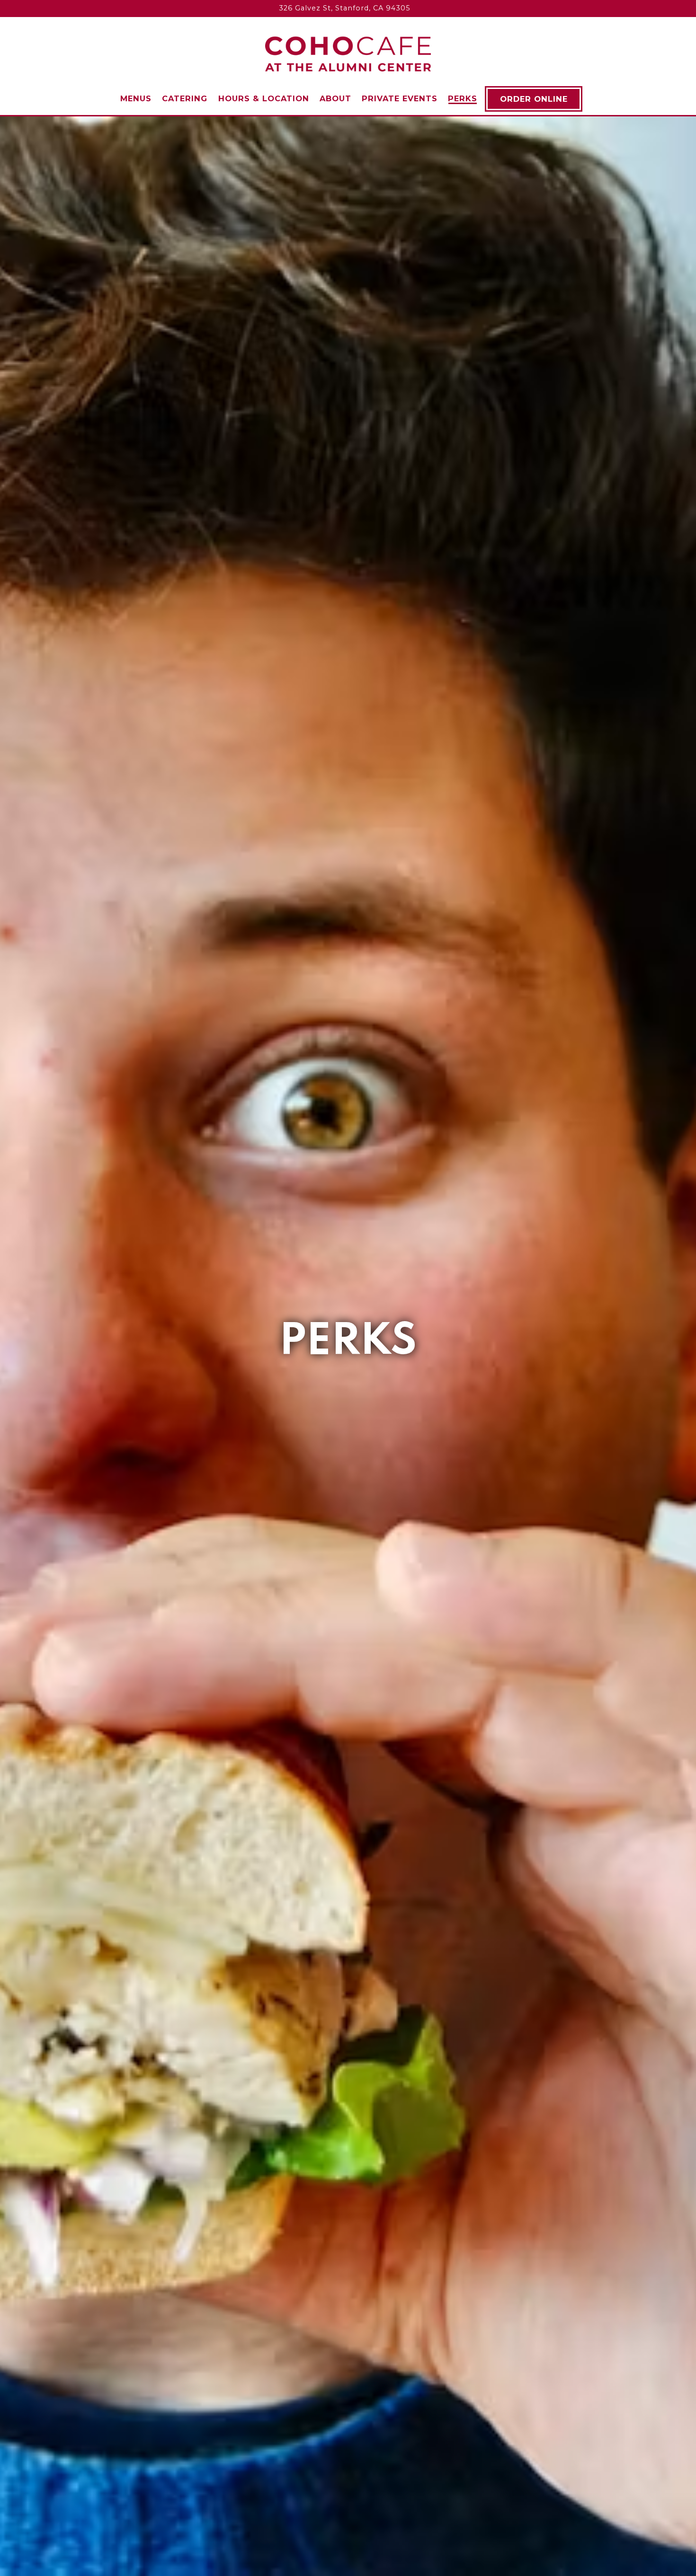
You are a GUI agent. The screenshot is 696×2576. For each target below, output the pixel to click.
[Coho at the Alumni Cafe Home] (348, 53)
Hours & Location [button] (264, 98)
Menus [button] (136, 98)
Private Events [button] (400, 98)
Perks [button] (463, 98)
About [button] (335, 98)
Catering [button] (185, 98)
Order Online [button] (534, 99)
